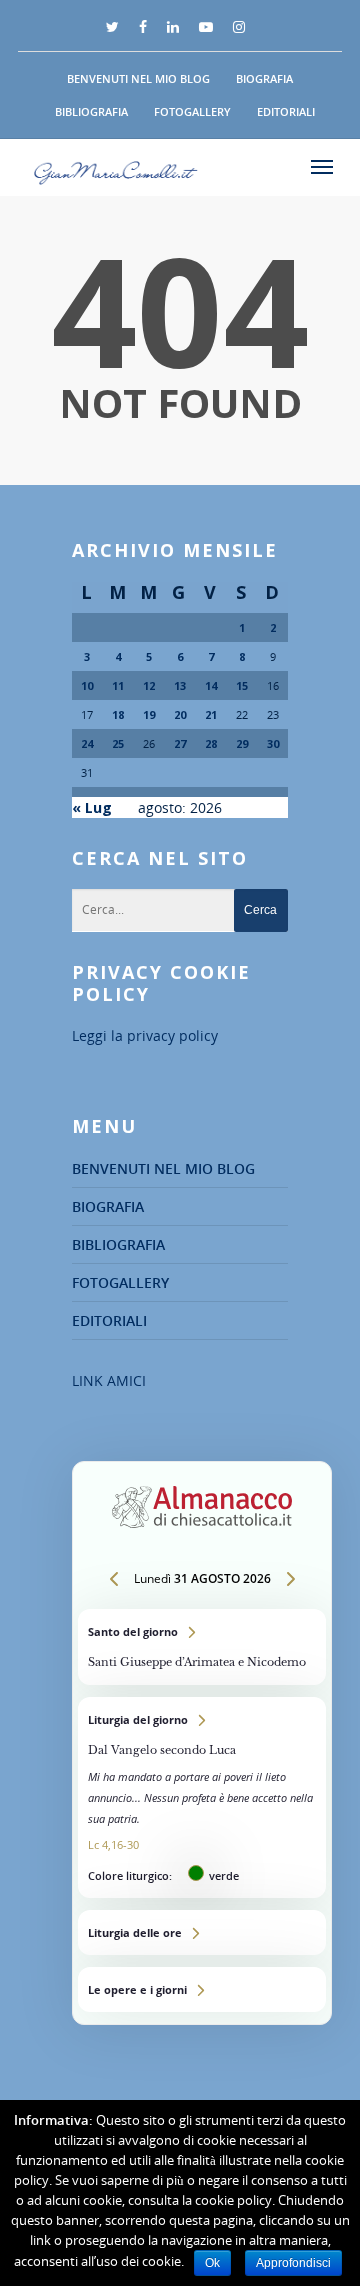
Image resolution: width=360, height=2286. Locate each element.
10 (87, 685)
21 (211, 714)
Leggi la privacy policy (145, 1035)
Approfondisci (293, 2263)
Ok (212, 2263)
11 (118, 685)
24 (87, 743)
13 (180, 685)
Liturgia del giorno (202, 1797)
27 (180, 743)
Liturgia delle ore (202, 1932)
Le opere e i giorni (202, 1989)
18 (118, 714)
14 (211, 685)
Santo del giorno (202, 1647)
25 (118, 743)
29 (242, 743)
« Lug (92, 807)
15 (242, 685)
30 (273, 743)
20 (180, 714)
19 (149, 714)
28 (211, 743)
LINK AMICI (109, 1380)
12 (149, 685)
